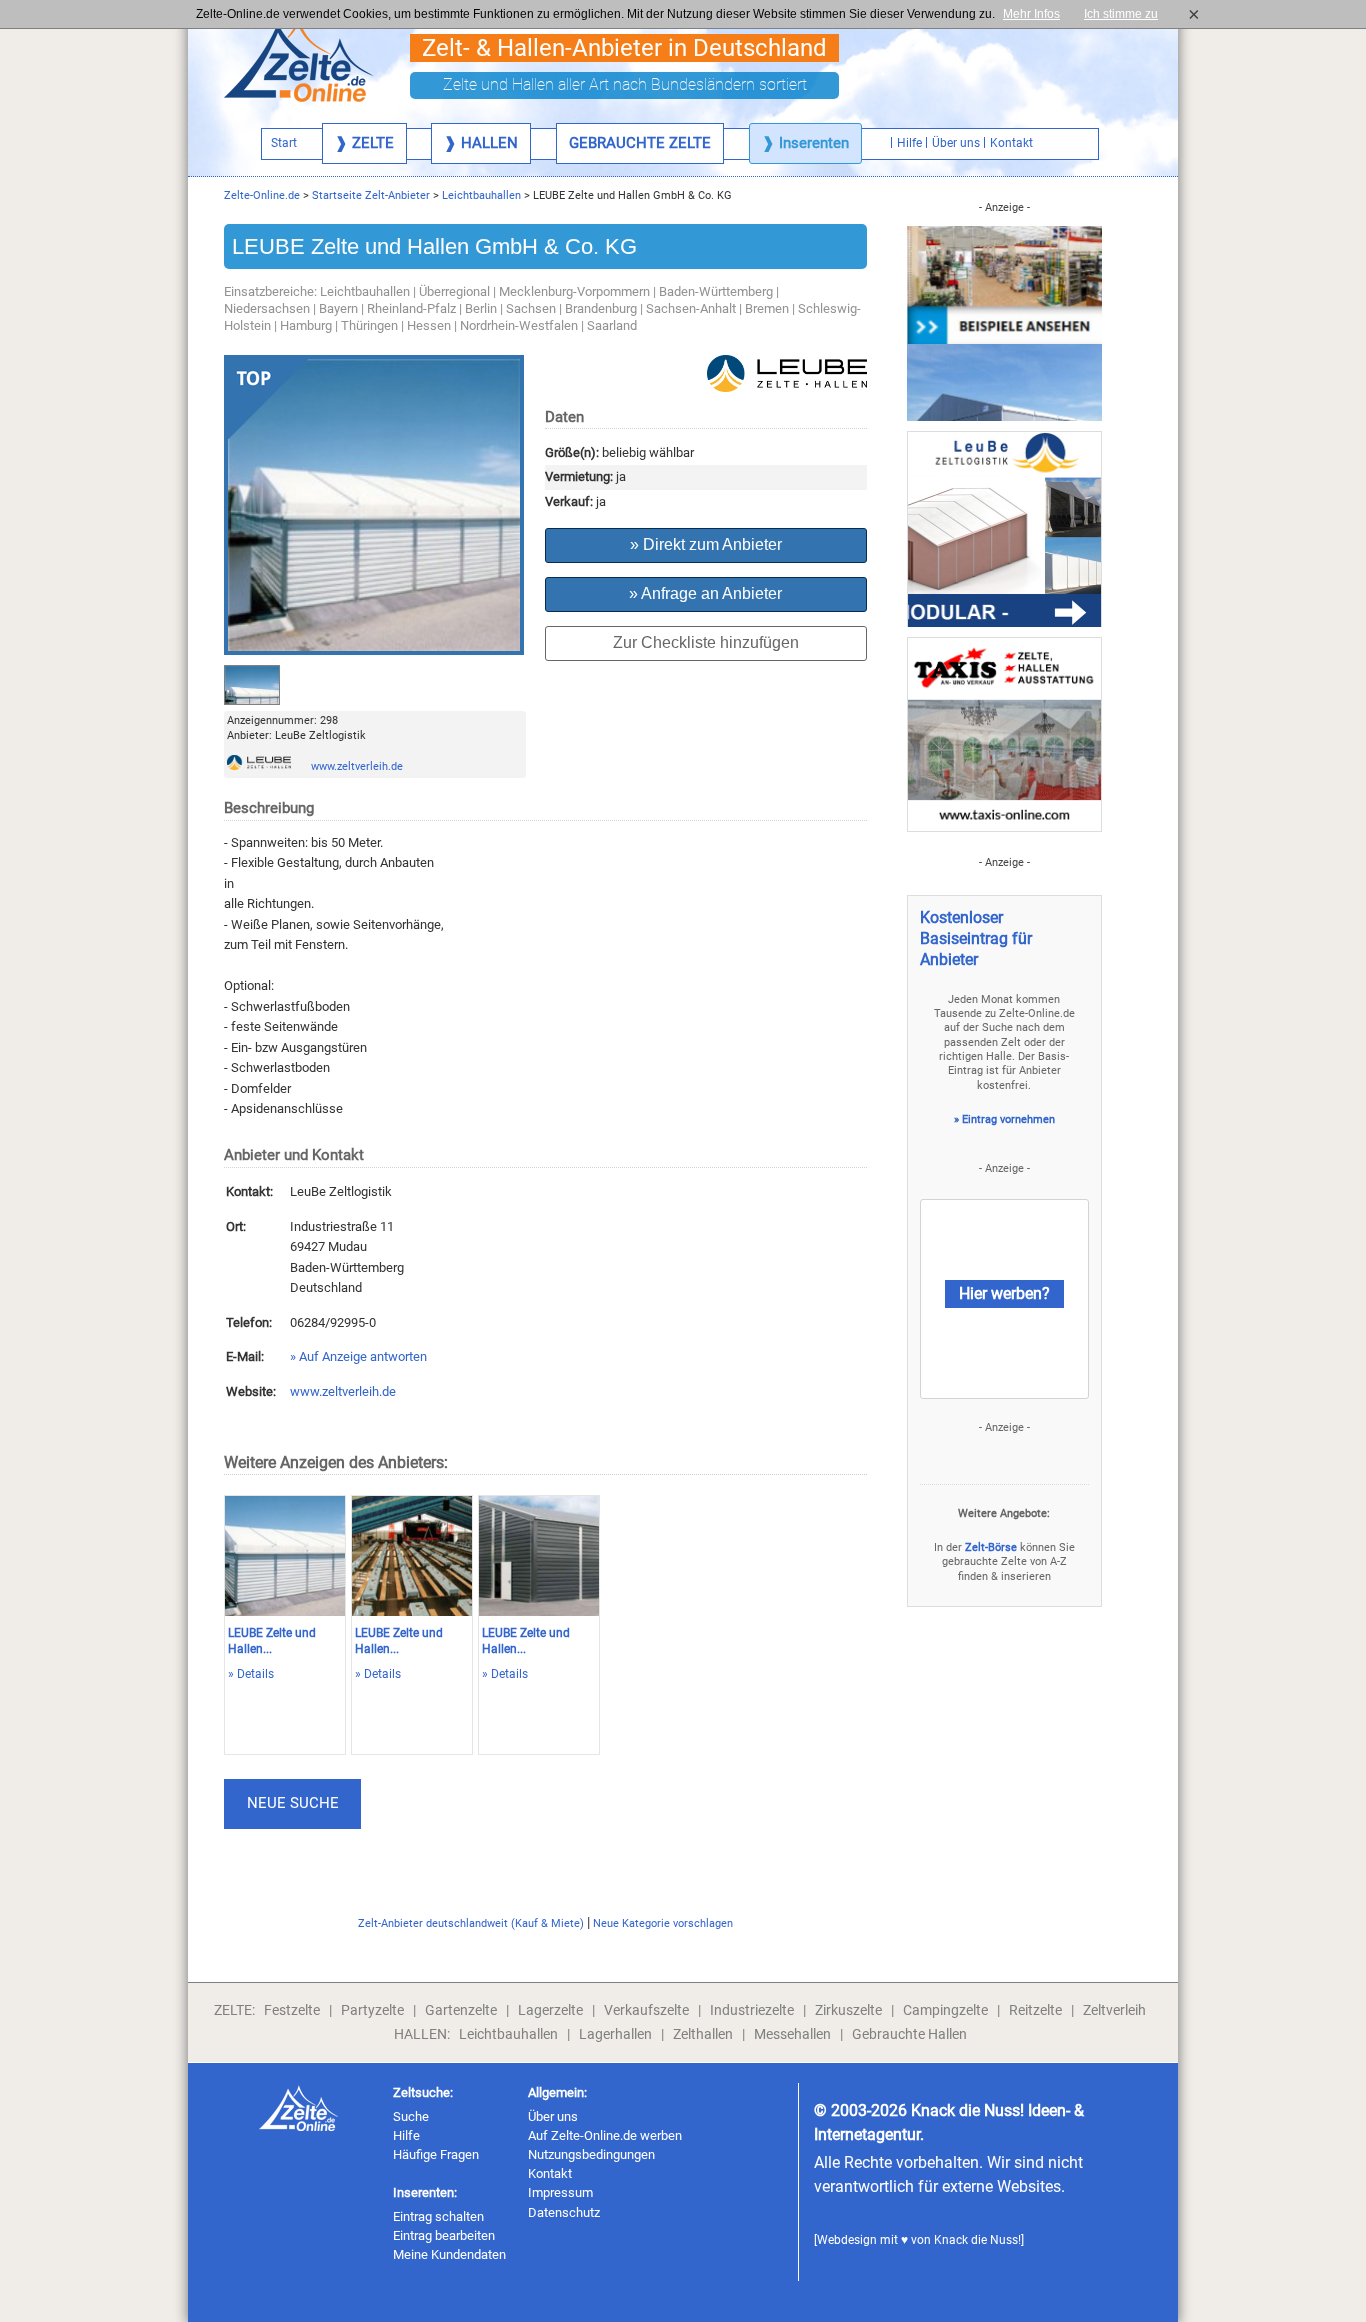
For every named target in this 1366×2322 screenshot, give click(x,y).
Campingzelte (945, 2010)
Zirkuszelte (848, 2010)
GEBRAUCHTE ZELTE (640, 143)
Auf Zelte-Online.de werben (605, 2135)
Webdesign (847, 2240)
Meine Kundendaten (449, 2254)
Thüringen (369, 325)
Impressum (560, 2192)
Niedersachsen (267, 308)
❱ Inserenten (805, 143)
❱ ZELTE (364, 143)
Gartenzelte (461, 2010)
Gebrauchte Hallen (909, 2034)
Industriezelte (752, 2010)
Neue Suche (293, 1803)
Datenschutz (564, 2212)
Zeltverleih (1114, 2010)
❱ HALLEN (481, 143)
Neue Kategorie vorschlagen (663, 1923)
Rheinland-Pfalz (411, 308)
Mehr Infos (1031, 14)
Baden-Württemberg (716, 291)
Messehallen (792, 2034)
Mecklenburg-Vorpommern (574, 291)
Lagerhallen (615, 2034)
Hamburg (306, 325)
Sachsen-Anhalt (691, 308)
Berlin (481, 308)
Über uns (553, 2116)
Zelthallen (703, 2034)
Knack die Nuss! (977, 2240)
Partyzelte (372, 2010)
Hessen (429, 325)
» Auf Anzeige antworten (358, 1356)
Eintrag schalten (438, 2216)
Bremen (767, 308)
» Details (251, 1674)
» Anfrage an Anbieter (705, 593)
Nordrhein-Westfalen (519, 325)
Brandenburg (601, 308)
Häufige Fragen (436, 2154)
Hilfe (406, 2135)
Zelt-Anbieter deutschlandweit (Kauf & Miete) (471, 1923)
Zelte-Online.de (262, 195)
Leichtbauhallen (481, 195)
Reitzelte (1035, 2010)
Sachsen (531, 308)
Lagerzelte (550, 2010)
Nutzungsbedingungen (591, 2154)
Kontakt (550, 2173)
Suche (411, 2116)
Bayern (338, 308)
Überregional (454, 291)
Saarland (612, 325)
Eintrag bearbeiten (444, 2235)
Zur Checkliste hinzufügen (706, 642)
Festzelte (292, 2010)
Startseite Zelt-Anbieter (371, 195)
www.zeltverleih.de (357, 766)
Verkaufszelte (646, 2010)
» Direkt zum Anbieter (706, 544)
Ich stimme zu (1127, 14)
